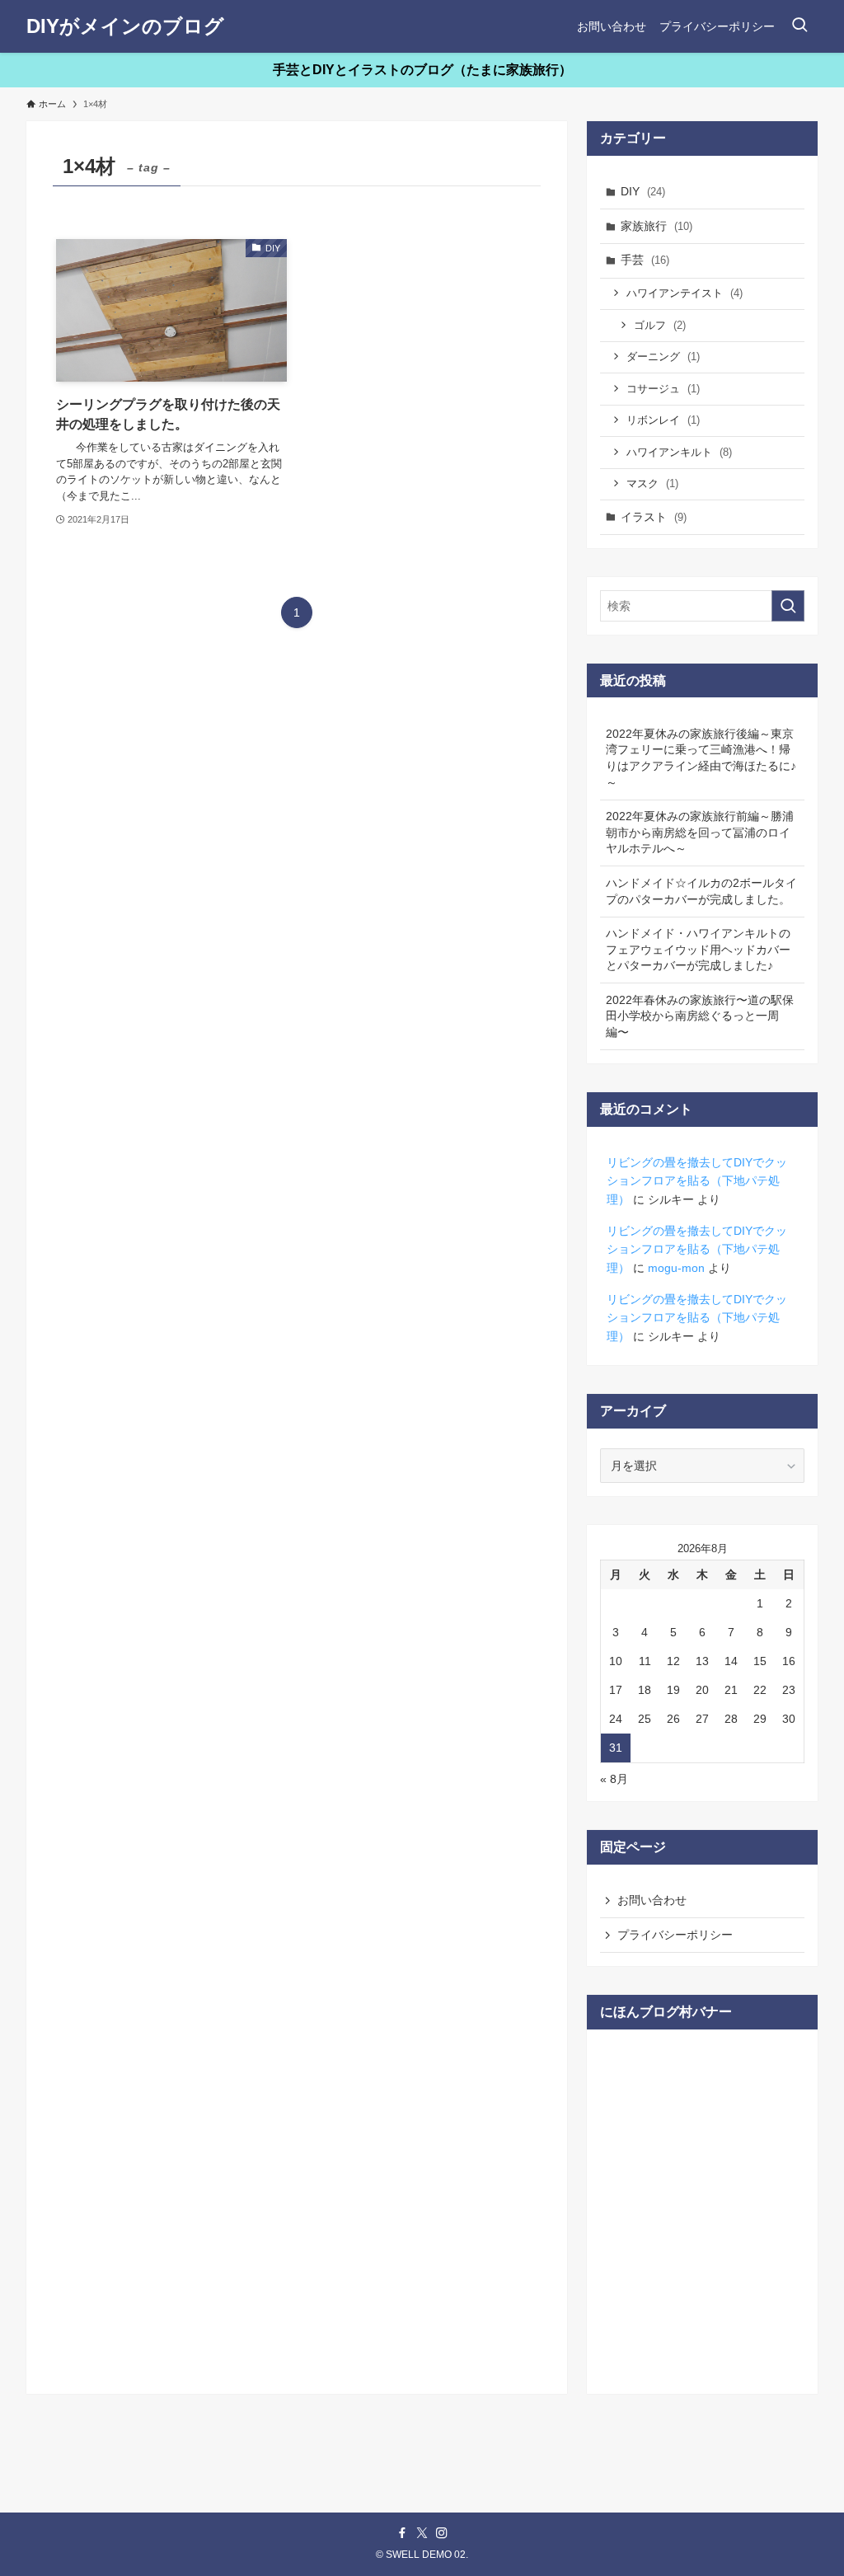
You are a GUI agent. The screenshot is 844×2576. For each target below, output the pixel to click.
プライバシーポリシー (675, 1935)
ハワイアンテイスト (685, 293)
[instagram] (442, 2533)
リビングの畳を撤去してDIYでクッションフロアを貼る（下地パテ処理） (697, 1181)
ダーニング (663, 357)
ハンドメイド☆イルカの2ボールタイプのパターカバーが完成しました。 (701, 891)
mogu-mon (676, 1268)
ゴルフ (660, 325)
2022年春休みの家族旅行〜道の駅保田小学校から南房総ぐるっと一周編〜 (700, 1016)
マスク (652, 483)
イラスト (654, 517)
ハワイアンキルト (679, 452)
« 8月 (614, 1779)
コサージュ (663, 389)
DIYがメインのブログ (125, 26)
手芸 (645, 260)
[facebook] (402, 2533)
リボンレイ (663, 420)
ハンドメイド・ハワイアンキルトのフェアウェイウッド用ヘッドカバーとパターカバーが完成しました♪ (698, 949)
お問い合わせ (652, 1900)
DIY (643, 191)
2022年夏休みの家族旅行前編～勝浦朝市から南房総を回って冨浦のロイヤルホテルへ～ (700, 832)
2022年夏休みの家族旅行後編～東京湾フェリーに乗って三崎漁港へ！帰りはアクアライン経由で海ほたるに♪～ (701, 758)
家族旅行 (656, 226)
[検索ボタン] (799, 26)
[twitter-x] (422, 2533)
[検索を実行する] (788, 606)
